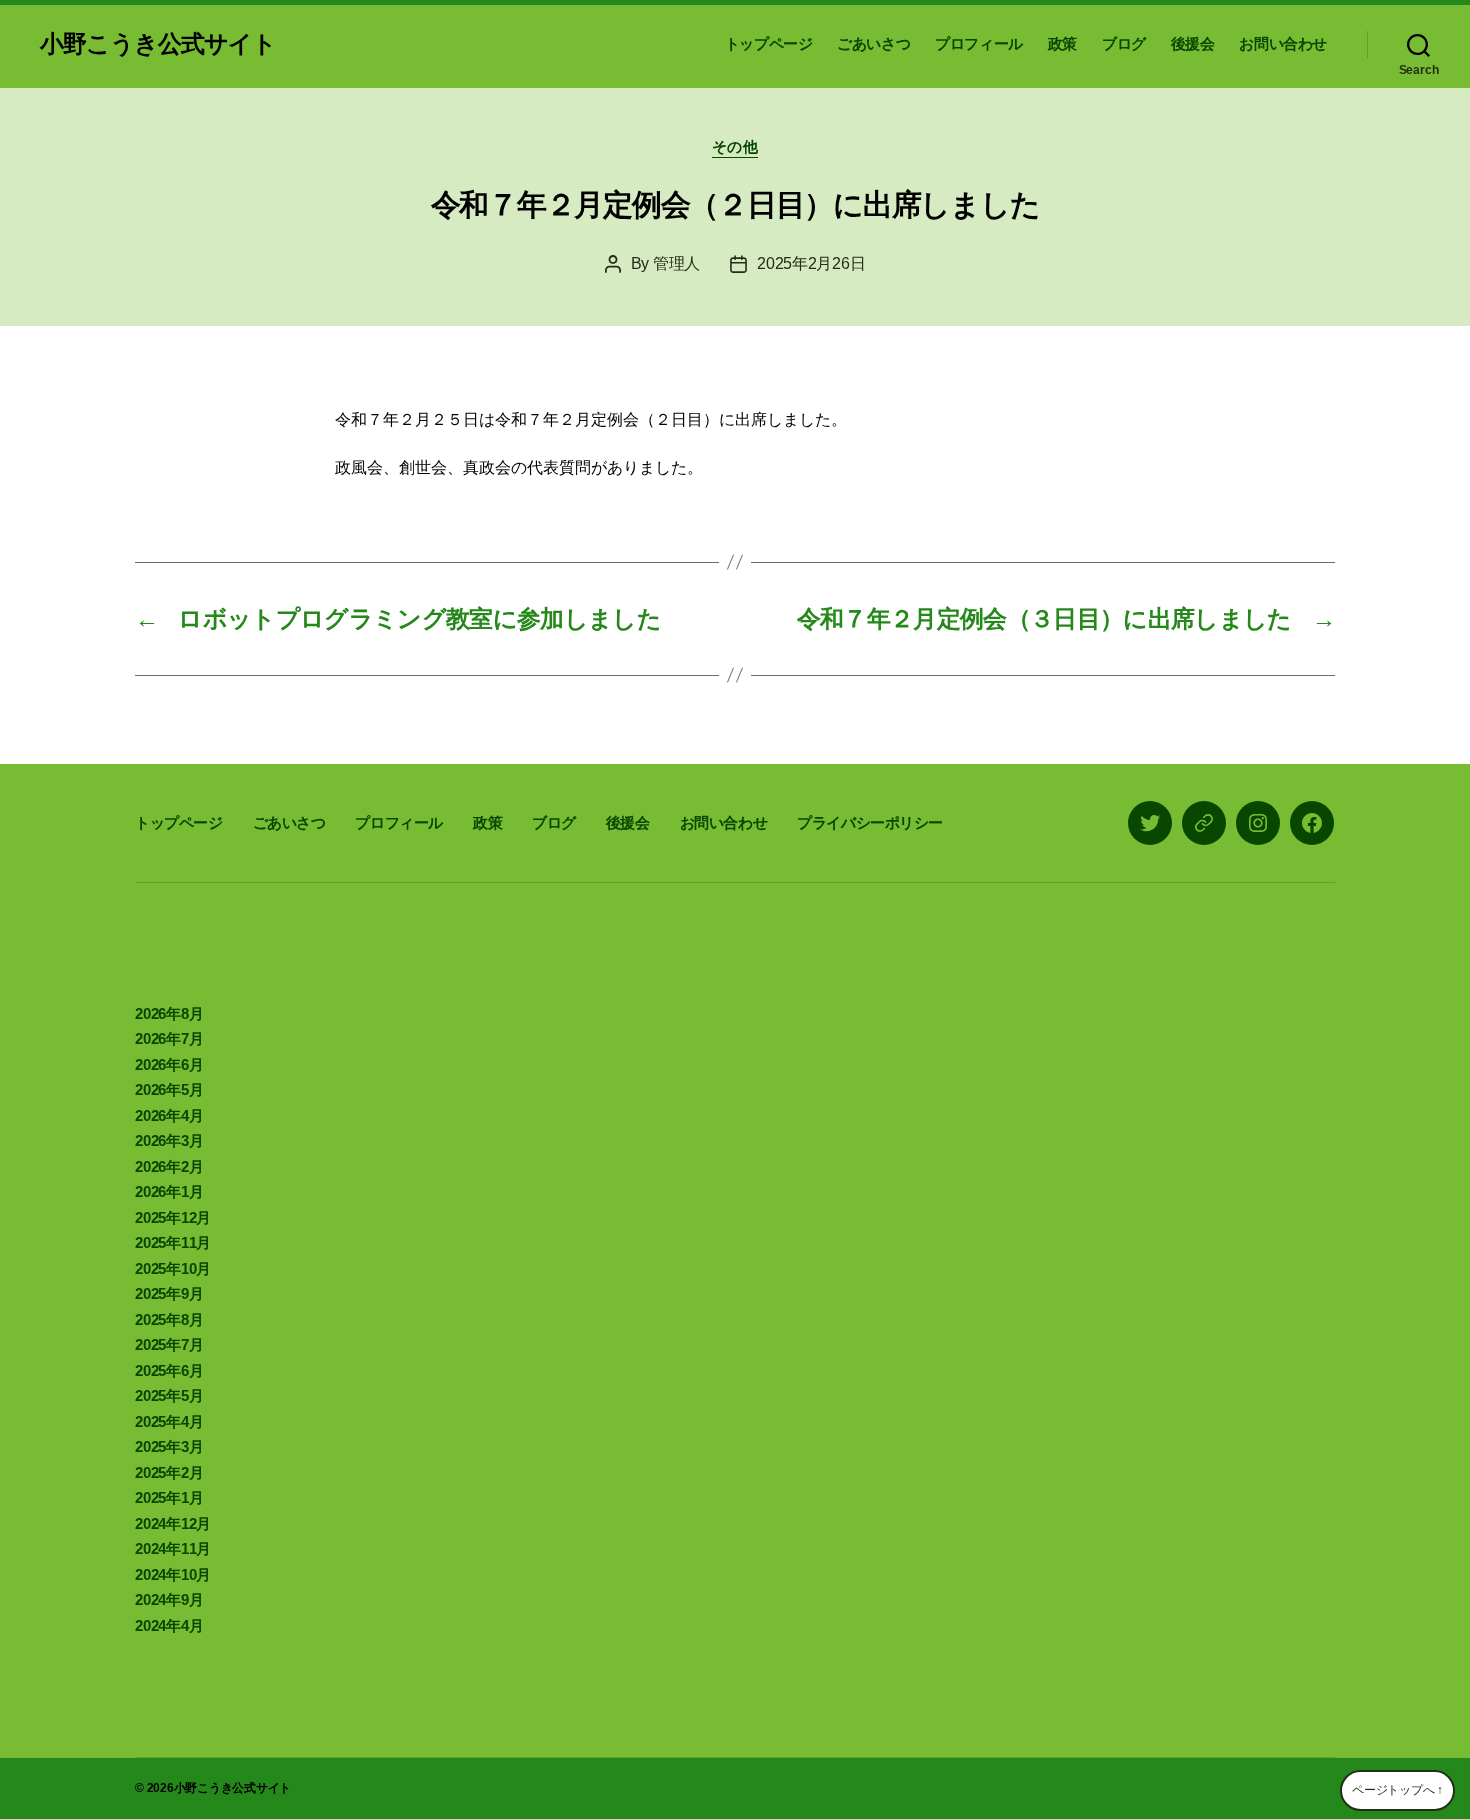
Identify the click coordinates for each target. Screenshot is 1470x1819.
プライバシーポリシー (870, 822)
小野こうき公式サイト (158, 44)
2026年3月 (169, 1140)
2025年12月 (173, 1217)
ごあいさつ (873, 43)
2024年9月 (169, 1599)
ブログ (1124, 43)
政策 (1062, 43)
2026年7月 (169, 1038)
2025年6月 (169, 1370)
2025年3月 (169, 1446)
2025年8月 (169, 1319)
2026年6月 (169, 1064)
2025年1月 (169, 1497)
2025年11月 (173, 1242)
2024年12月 (173, 1523)
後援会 (1193, 43)
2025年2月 (169, 1472)
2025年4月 (169, 1421)
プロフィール (979, 43)
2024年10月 (173, 1574)
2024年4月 (169, 1625)
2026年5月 (169, 1089)
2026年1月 (169, 1191)
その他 (735, 146)
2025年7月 (169, 1344)
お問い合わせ (1283, 43)
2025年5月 (169, 1395)
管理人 (676, 263)
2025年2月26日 (811, 263)
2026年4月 (169, 1115)
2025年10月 (173, 1268)
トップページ (769, 43)
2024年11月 (173, 1548)
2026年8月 (169, 1013)
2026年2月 (169, 1166)
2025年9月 (169, 1293)
